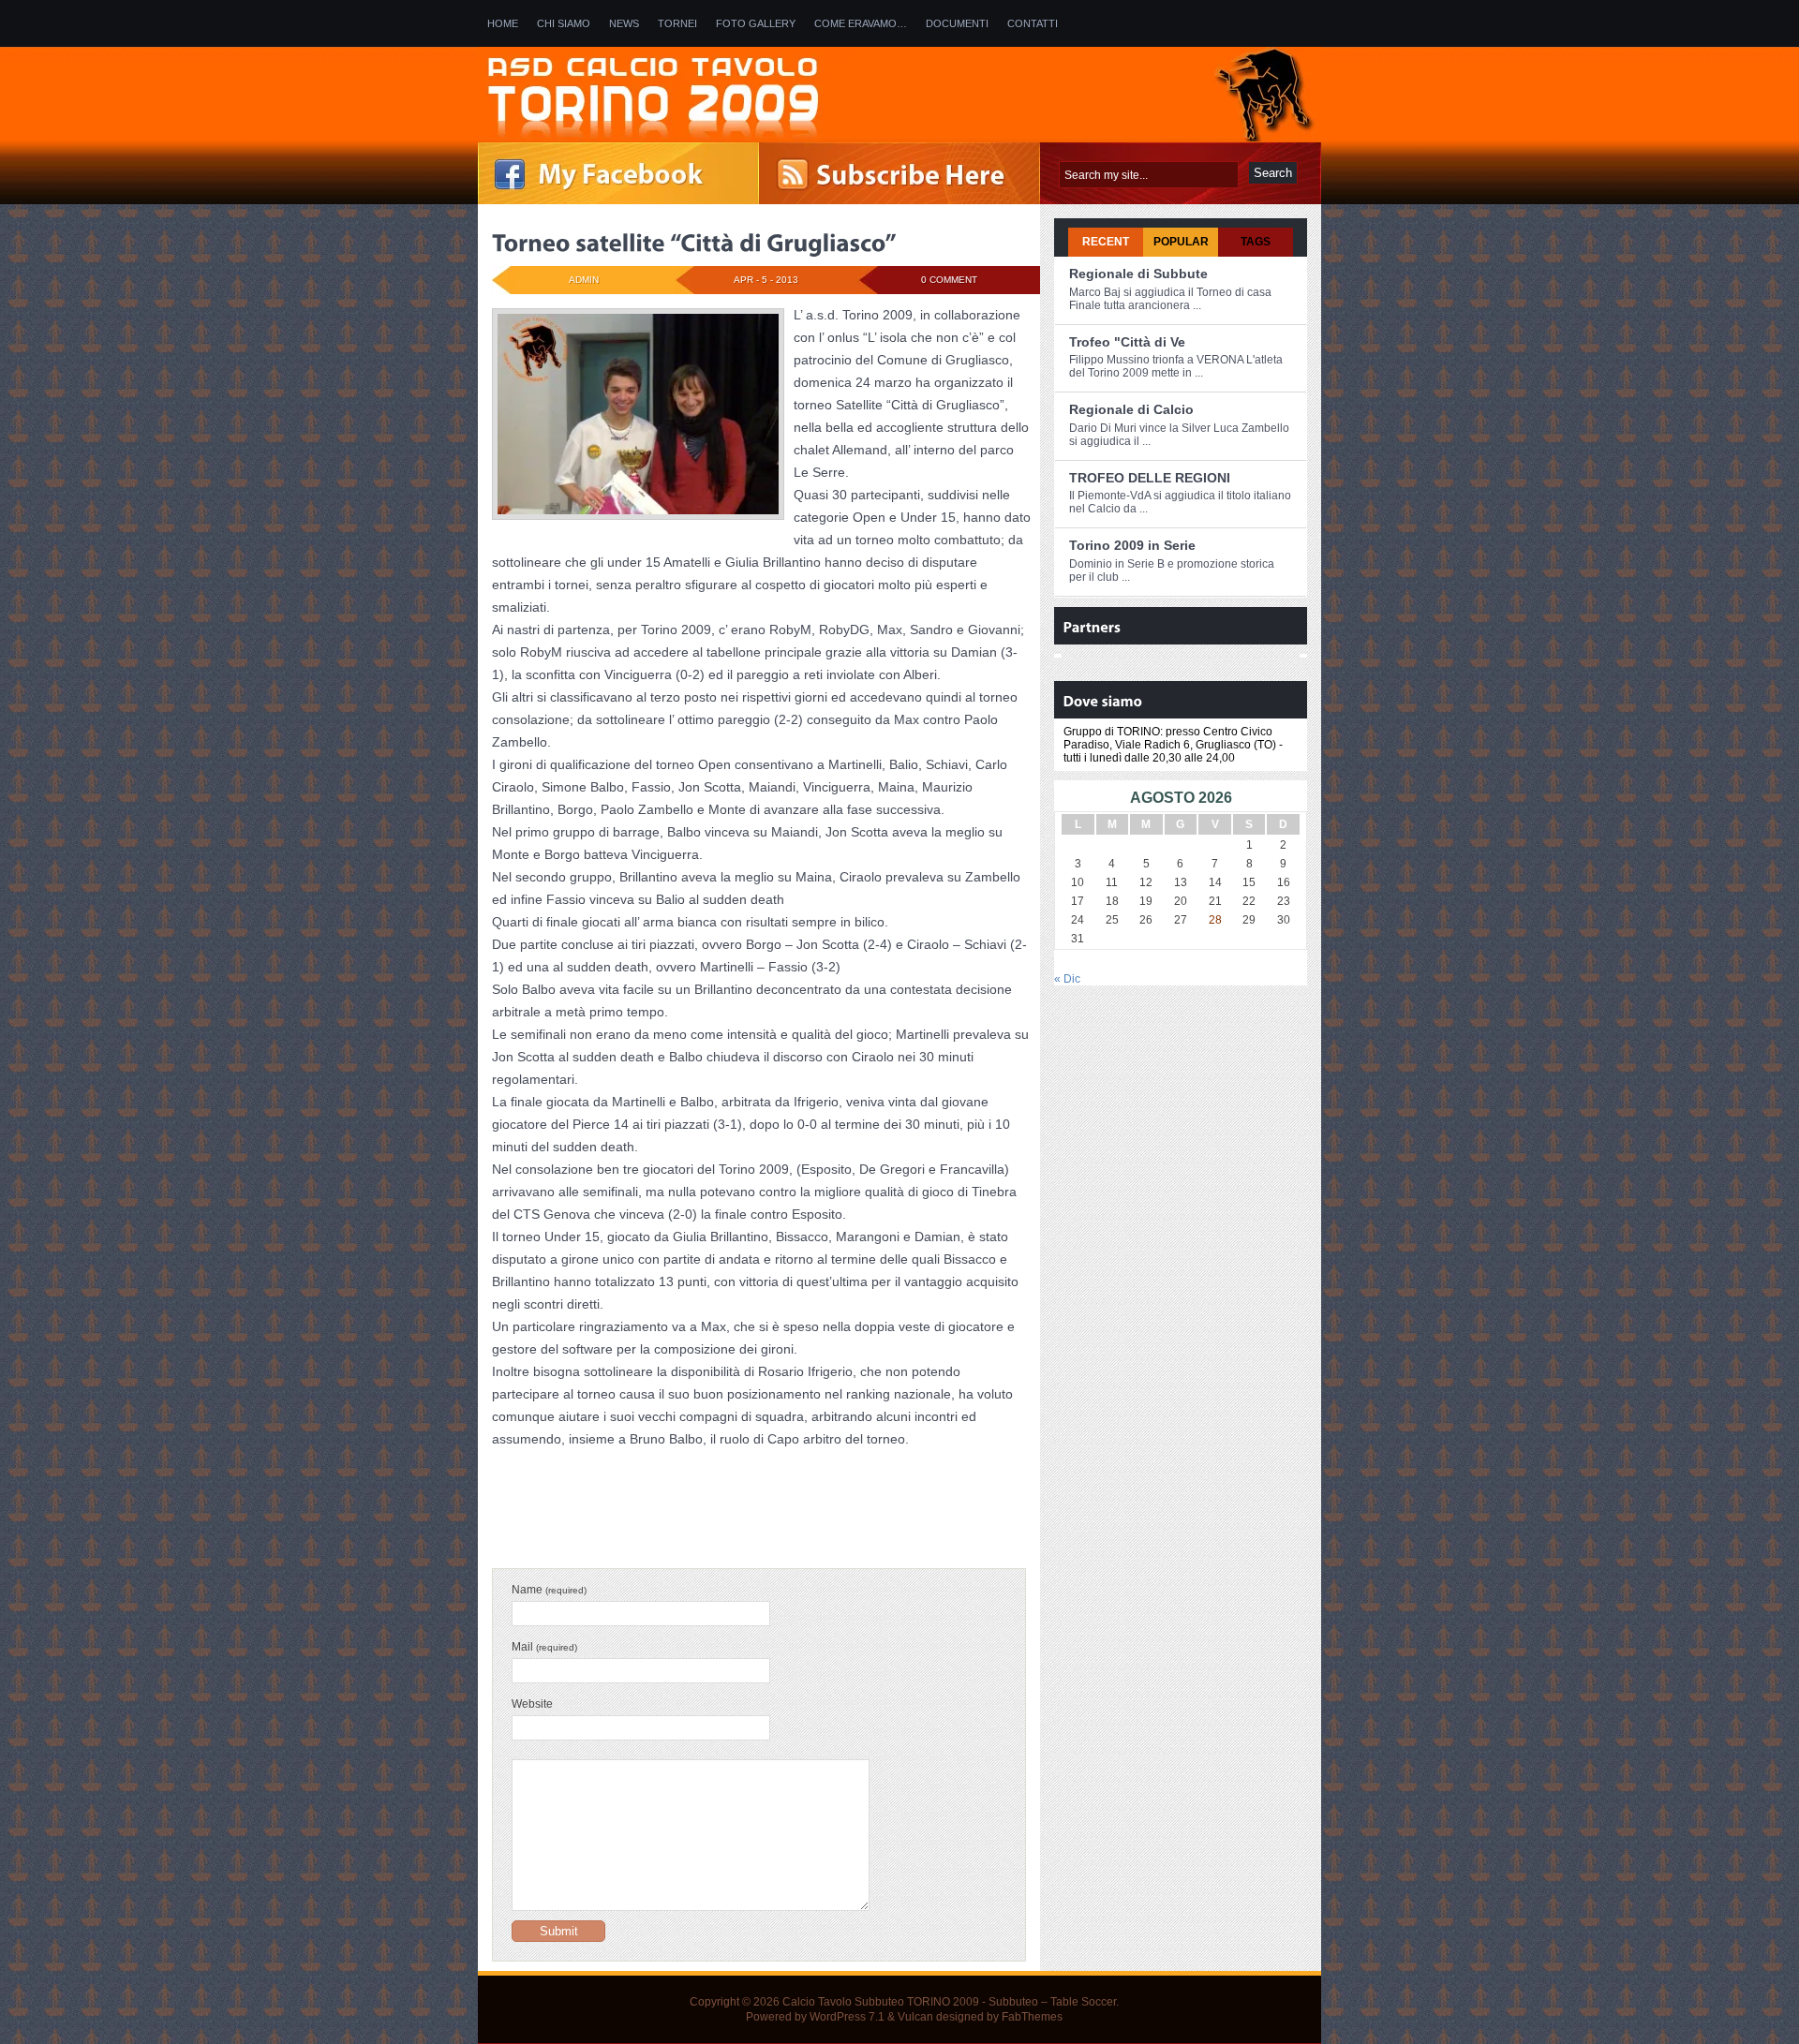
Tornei (677, 23)
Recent (1106, 242)
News (624, 23)
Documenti (957, 23)
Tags (1256, 242)
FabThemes (1032, 2017)
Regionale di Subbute (1138, 274)
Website (532, 1704)
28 (1215, 920)
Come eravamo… (861, 23)
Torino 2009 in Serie (1132, 545)
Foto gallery (756, 23)
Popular (1181, 242)
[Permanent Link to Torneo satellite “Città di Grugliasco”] (694, 243)
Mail (544, 1647)
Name (549, 1590)
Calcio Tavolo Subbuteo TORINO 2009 (881, 2002)
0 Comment (949, 280)
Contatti (1033, 23)
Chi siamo (564, 23)
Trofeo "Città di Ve (1127, 342)
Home (503, 23)
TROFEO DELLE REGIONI (1150, 478)
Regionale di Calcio (1131, 409)
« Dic (1067, 979)
